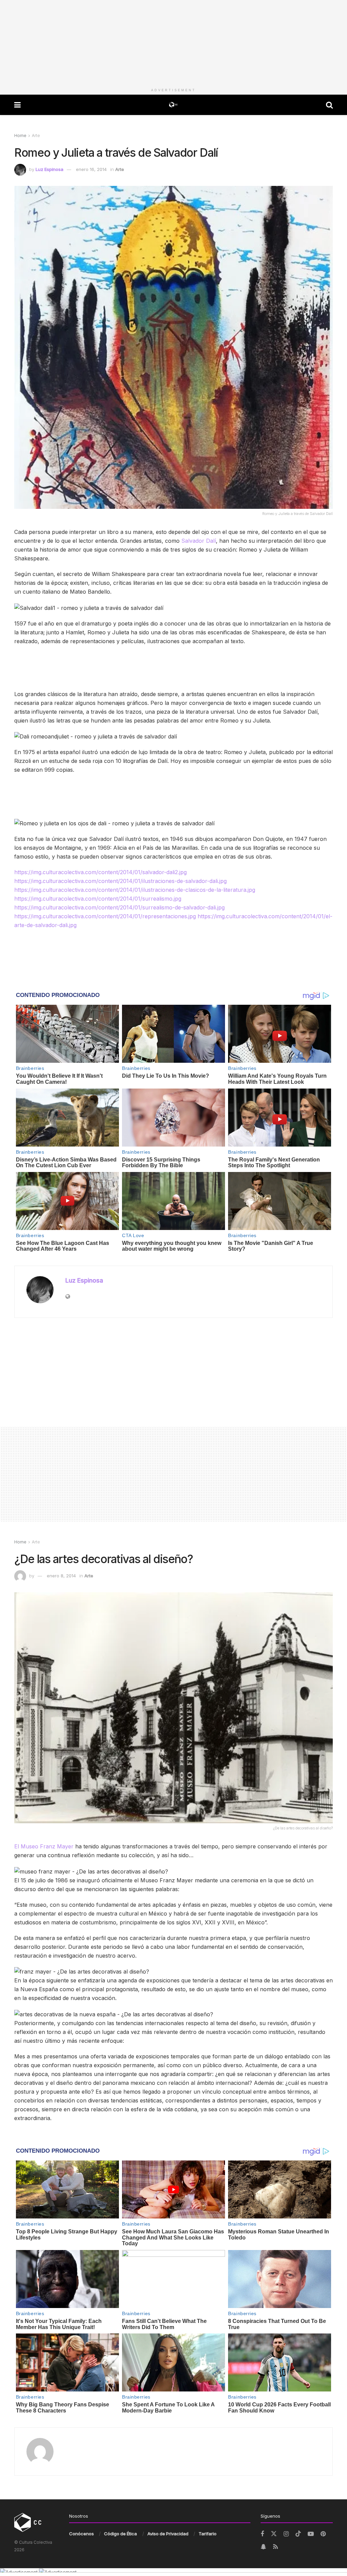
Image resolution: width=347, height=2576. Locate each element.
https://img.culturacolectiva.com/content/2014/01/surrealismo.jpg (98, 899)
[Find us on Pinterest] (323, 2534)
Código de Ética (120, 2534)
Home (20, 136)
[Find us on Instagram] (286, 2534)
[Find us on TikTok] (298, 2534)
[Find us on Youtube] (311, 2534)
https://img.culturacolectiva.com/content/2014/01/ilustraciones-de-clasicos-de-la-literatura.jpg (135, 890)
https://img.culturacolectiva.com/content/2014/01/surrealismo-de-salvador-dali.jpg (119, 907)
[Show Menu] (17, 105)
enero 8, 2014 (61, 1576)
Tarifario (208, 2534)
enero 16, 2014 (91, 169)
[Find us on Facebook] (262, 2534)
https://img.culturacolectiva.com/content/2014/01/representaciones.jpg (105, 916)
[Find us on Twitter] (274, 2534)
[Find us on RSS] (275, 2547)
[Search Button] (329, 105)
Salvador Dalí (199, 541)
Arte (36, 136)
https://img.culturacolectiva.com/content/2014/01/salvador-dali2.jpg (100, 872)
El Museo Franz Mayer (44, 1846)
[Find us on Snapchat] (263, 2547)
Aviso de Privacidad (168, 2534)
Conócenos (81, 2534)
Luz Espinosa (49, 169)
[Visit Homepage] (173, 105)
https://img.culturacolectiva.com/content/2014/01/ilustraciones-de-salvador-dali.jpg (120, 881)
